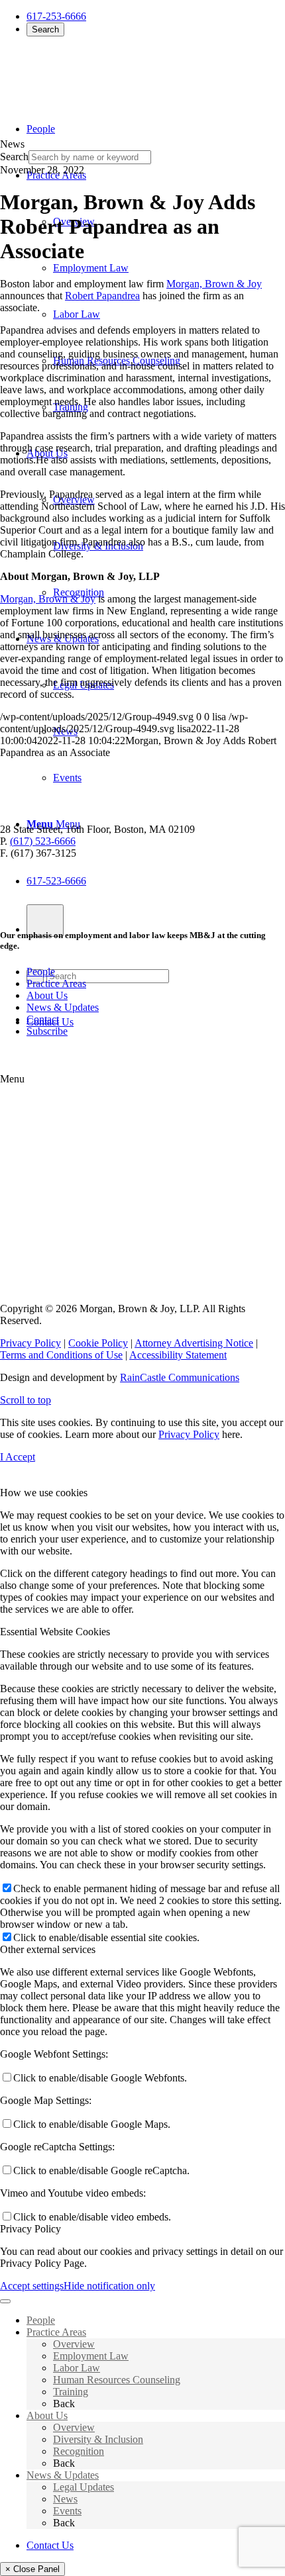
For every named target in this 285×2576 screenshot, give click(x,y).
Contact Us (50, 2545)
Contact (43, 1019)
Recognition (79, 2451)
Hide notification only (109, 2286)
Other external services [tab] (48, 1949)
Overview (74, 2344)
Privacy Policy (30, 1343)
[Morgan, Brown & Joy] (96, 72)
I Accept (18, 1457)
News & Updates (63, 1007)
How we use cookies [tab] (44, 1493)
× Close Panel (32, 2569)
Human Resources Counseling (117, 2380)
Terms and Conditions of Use (61, 1355)
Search (45, 29)
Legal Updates (84, 2487)
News (65, 2499)
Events (67, 2511)
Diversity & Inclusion (98, 2439)
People (41, 972)
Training (71, 2392)
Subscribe (47, 1031)
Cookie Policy (98, 1343)
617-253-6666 (56, 16)
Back (64, 2404)
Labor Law (77, 2368)
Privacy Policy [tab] (30, 2229)
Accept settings (32, 2286)
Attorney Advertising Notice (194, 1343)
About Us (47, 995)
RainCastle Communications (180, 1377)
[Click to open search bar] (45, 921)
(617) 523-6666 (43, 841)
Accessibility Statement (178, 1355)
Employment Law (91, 2356)
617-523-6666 (56, 881)
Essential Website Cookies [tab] (55, 1632)
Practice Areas (56, 983)
